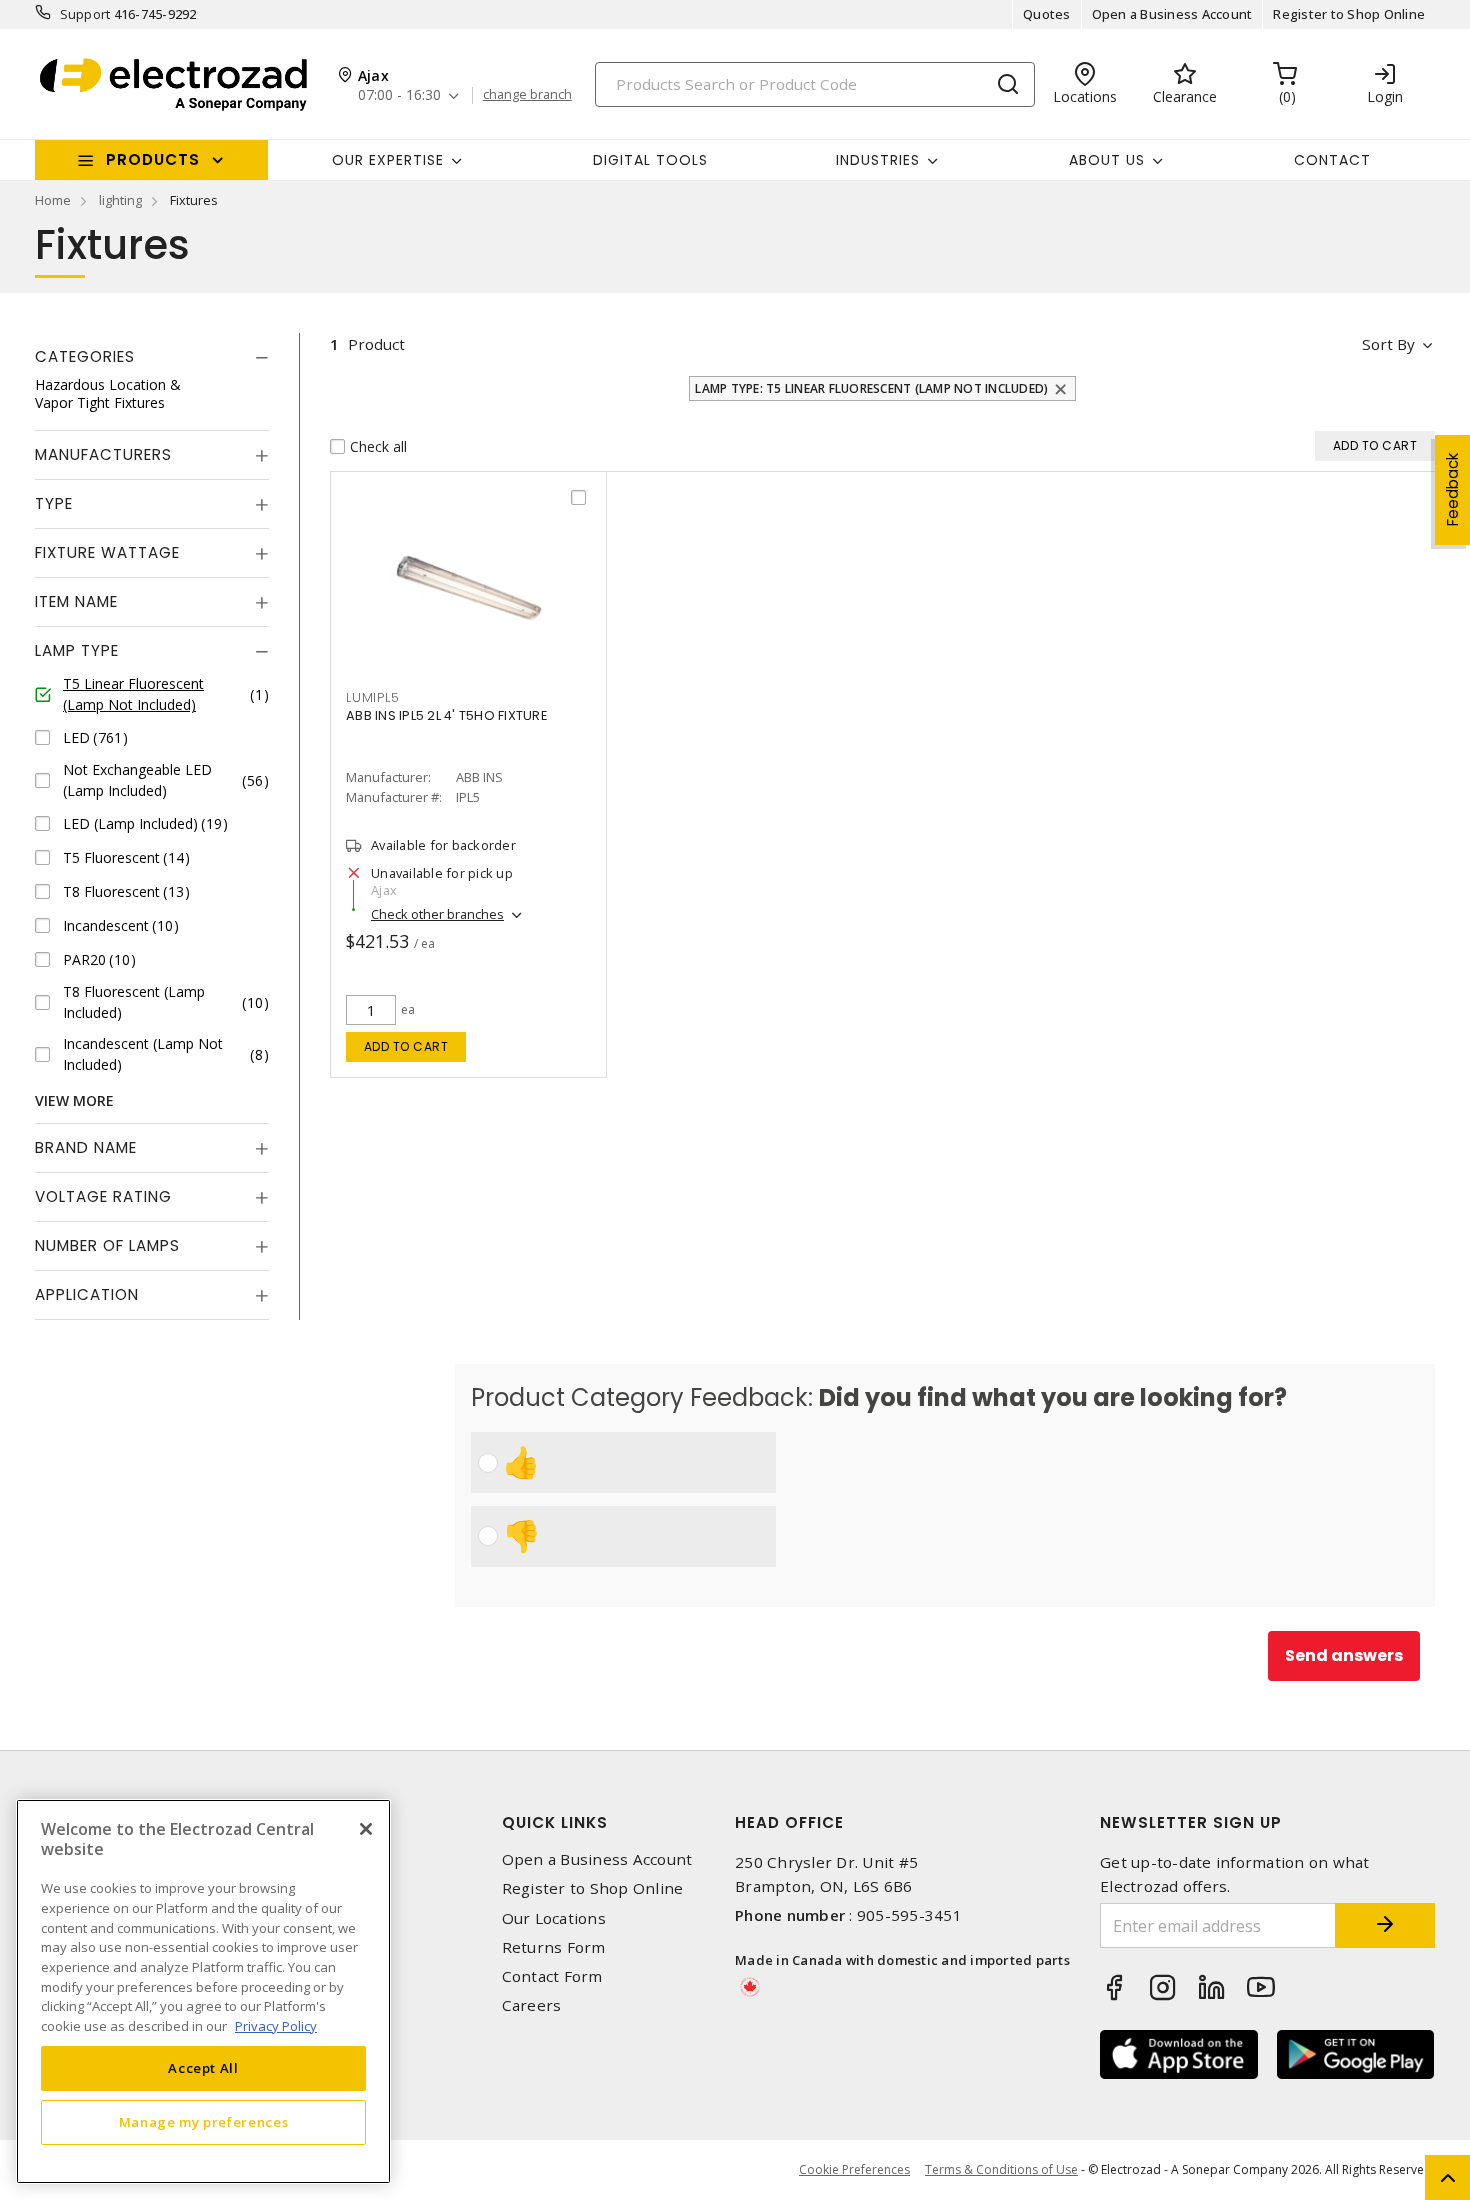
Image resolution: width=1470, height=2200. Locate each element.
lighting (120, 200)
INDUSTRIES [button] (878, 160)
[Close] (366, 1829)
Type (54, 503)
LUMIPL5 (372, 697)
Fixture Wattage (107, 552)
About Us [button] (1107, 160)
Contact (1332, 160)
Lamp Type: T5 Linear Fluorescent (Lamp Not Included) (871, 388)
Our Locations (554, 1918)
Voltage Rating (103, 1196)
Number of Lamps (107, 1245)
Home (53, 200)
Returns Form (554, 1947)
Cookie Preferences (854, 2170)
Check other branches (437, 914)
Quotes (1047, 14)
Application (87, 1294)
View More (74, 1100)
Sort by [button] (1388, 344)
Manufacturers (103, 454)
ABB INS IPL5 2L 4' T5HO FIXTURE (446, 715)
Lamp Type (77, 650)
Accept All (203, 2068)
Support (85, 14)
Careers (532, 2005)
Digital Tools (650, 160)
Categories (85, 356)
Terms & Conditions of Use (1001, 2169)
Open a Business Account (1172, 14)
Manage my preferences (204, 2122)
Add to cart (406, 1046)
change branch (527, 95)
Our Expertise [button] (388, 160)
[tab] (152, 357)
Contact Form (552, 1976)
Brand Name (86, 1147)
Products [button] (153, 159)
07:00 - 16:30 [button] (399, 95)
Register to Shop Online (1349, 14)
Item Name (76, 601)
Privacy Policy (276, 2025)
